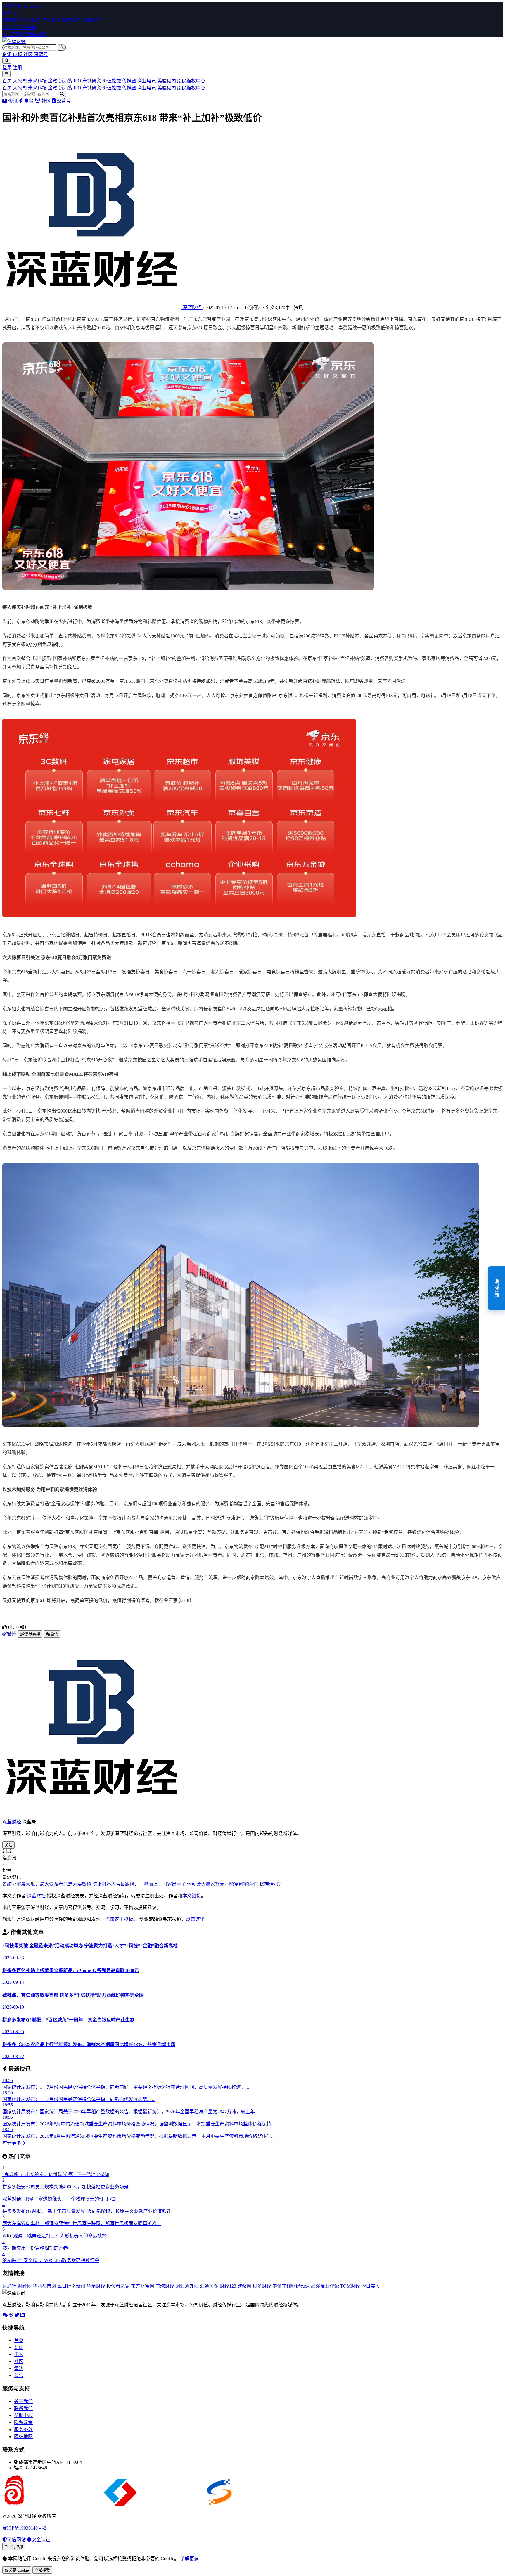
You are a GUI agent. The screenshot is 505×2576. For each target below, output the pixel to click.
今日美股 (371, 2286)
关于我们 (23, 2401)
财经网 (25, 2286)
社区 (29, 54)
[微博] (12, 2315)
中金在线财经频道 (291, 2286)
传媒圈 (130, 81)
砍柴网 (244, 2286)
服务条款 (23, 2429)
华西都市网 (44, 2286)
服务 (8, 13)
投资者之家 (118, 2286)
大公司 (20, 81)
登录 (8, 68)
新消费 (66, 81)
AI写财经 (12, 6)
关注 (8, 1845)
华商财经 (96, 2286)
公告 (19, 2375)
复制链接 (32, 1634)
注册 (18, 68)
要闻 (19, 2347)
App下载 (11, 34)
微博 (12, 1634)
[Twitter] (18, 2315)
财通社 (9, 2286)
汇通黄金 (209, 2286)
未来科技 (38, 81)
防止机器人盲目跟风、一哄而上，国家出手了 (140, 1884)
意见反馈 (497, 1288)
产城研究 (92, 81)
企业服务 (32, 20)
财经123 (228, 2286)
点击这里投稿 (119, 1919)
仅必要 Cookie (17, 2570)
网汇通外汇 (187, 2286)
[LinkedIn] (23, 2315)
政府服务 (71, 20)
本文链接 (192, 1896)
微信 (54, 1634)
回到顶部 (15, 2547)
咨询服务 (51, 20)
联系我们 (23, 2408)
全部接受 (42, 2570)
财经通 (29, 27)
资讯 (8, 54)
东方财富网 (143, 2286)
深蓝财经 (12, 1822)
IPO (78, 81)
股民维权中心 (191, 81)
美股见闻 (167, 81)
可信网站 (17, 2540)
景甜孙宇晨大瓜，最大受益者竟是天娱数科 (47, 1884)
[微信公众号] (6, 2315)
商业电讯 (147, 81)
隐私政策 (23, 2422)
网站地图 (23, 2436)
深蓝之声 (12, 27)
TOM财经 (350, 2286)
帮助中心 (23, 2415)
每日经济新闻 (71, 2286)
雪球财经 (165, 2286)
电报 (18, 54)
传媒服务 (12, 20)
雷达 (19, 2368)
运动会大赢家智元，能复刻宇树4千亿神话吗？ (235, 1884)
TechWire (31, 6)
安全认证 (41, 2540)
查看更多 (12, 2143)
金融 (53, 81)
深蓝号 (41, 54)
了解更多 (189, 2559)
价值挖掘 (112, 81)
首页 (8, 81)
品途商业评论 (325, 2286)
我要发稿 (36, 34)
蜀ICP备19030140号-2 (24, 2528)
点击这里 (195, 1919)
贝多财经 (262, 2286)
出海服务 (91, 20)
